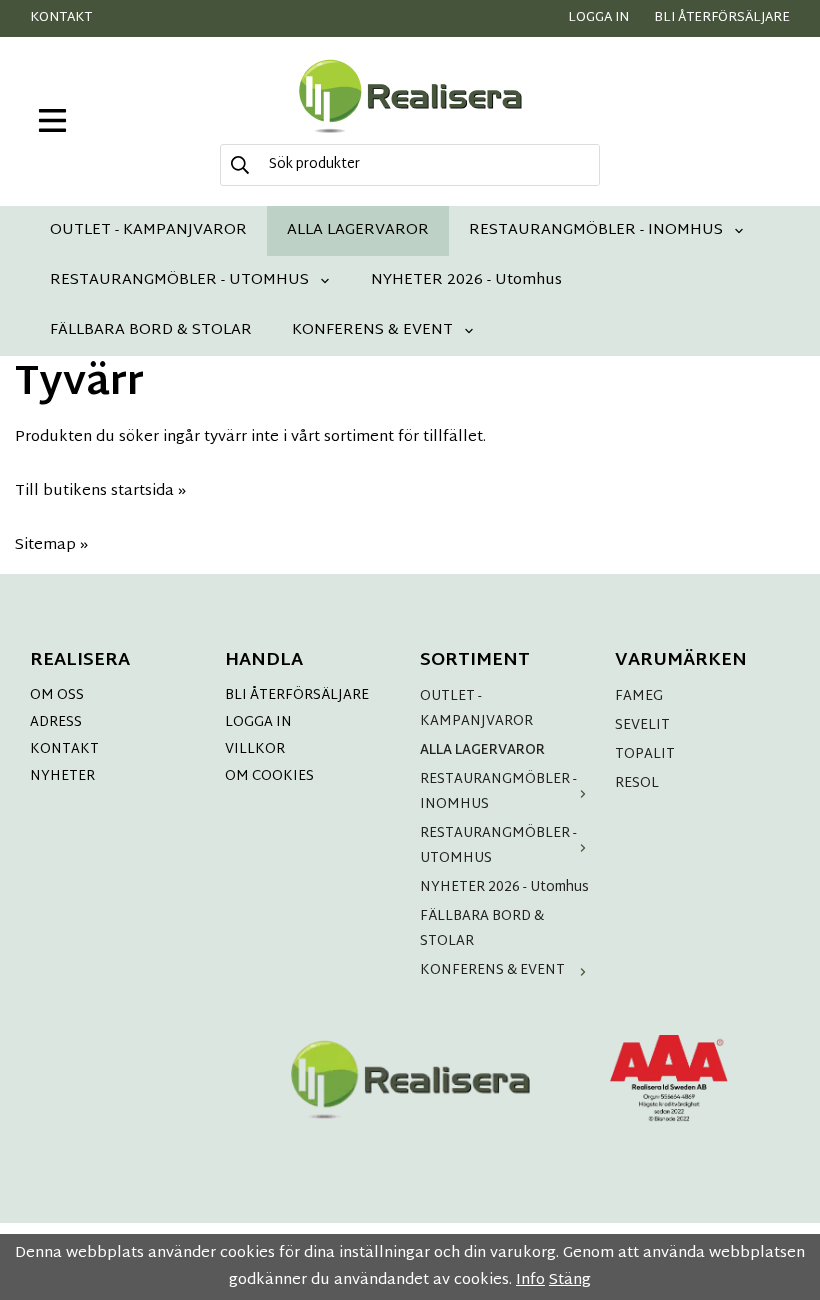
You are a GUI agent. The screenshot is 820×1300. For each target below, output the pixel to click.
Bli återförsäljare (722, 18)
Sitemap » (51, 545)
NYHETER (62, 776)
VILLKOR (255, 749)
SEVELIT (642, 725)
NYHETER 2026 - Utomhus (466, 280)
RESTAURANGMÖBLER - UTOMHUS (179, 280)
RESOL (637, 783)
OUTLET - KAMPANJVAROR (148, 230)
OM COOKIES (269, 776)
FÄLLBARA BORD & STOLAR (151, 330)
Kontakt (61, 18)
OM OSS (57, 695)
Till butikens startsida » (100, 491)
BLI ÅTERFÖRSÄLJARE (297, 695)
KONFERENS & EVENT (372, 330)
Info (530, 1280)
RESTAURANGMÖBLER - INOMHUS (596, 230)
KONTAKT (64, 749)
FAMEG (639, 696)
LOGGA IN (258, 722)
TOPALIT (645, 754)
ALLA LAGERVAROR (358, 230)
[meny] (52, 120)
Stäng (570, 1280)
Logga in (598, 18)
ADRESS (56, 722)
